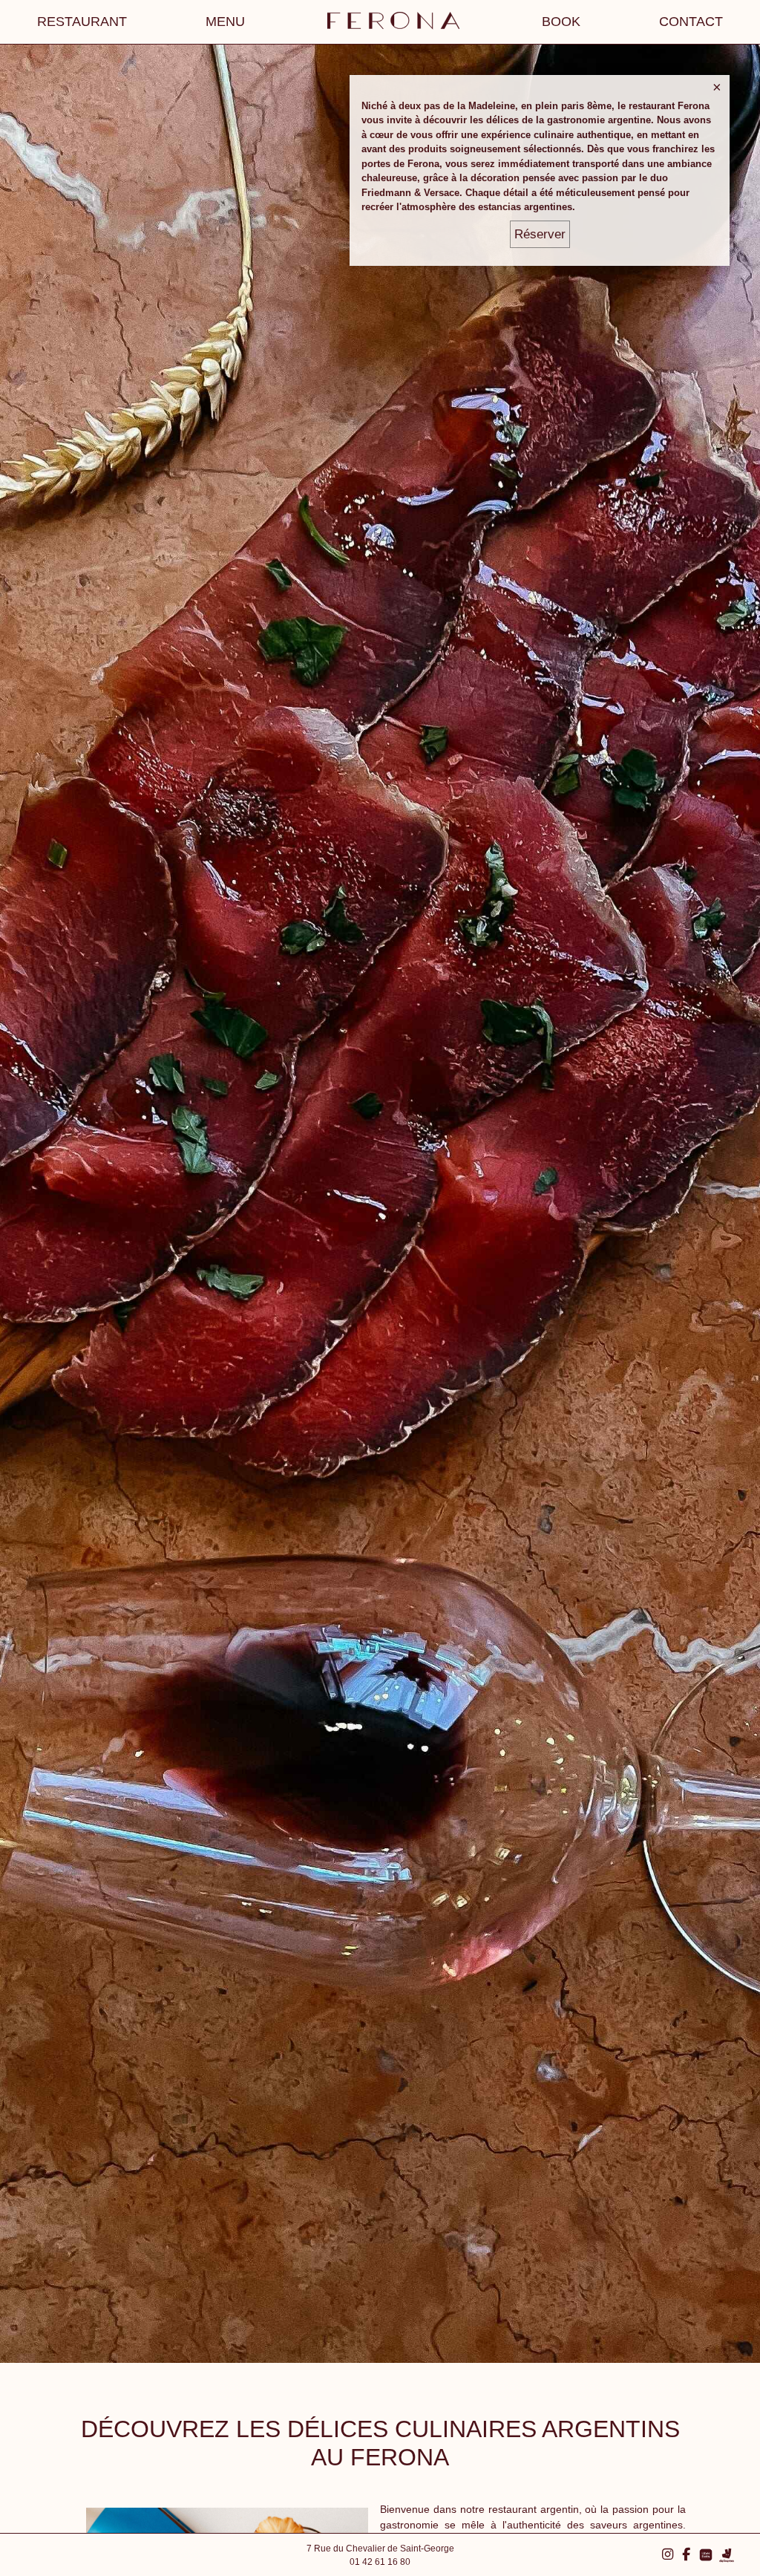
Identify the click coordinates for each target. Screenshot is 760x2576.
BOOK (561, 22)
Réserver (540, 234)
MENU (225, 22)
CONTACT (691, 22)
